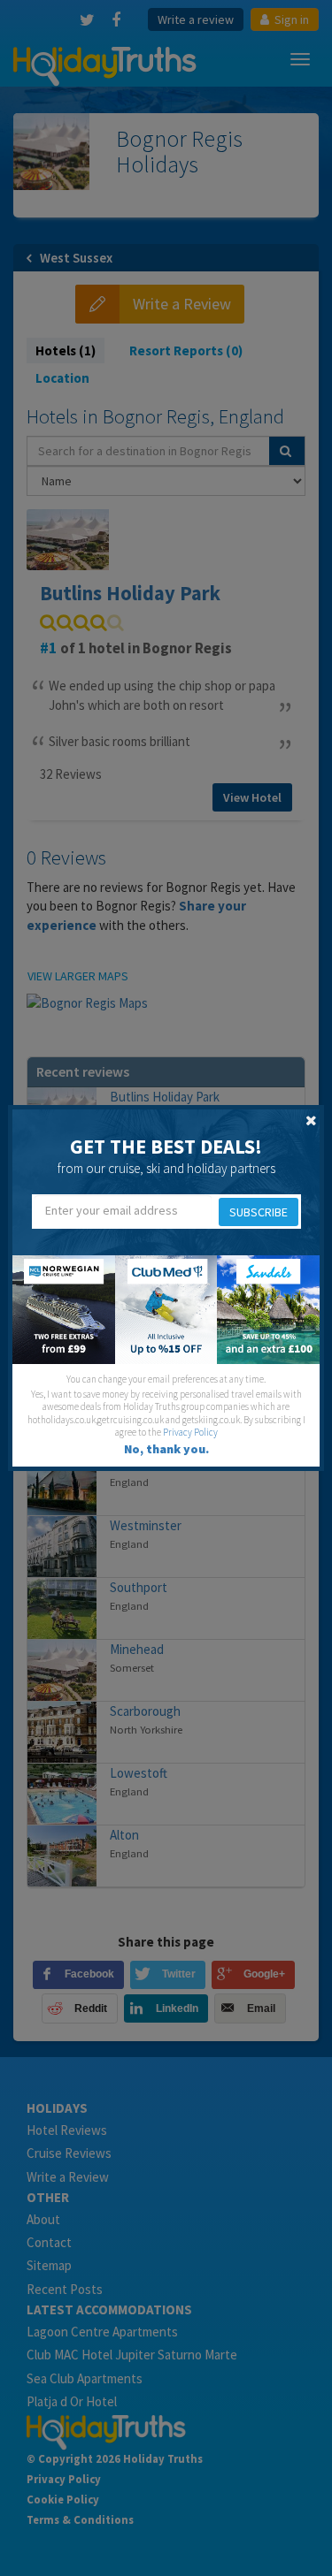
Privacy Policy (190, 1432)
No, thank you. (166, 1449)
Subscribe (259, 1212)
